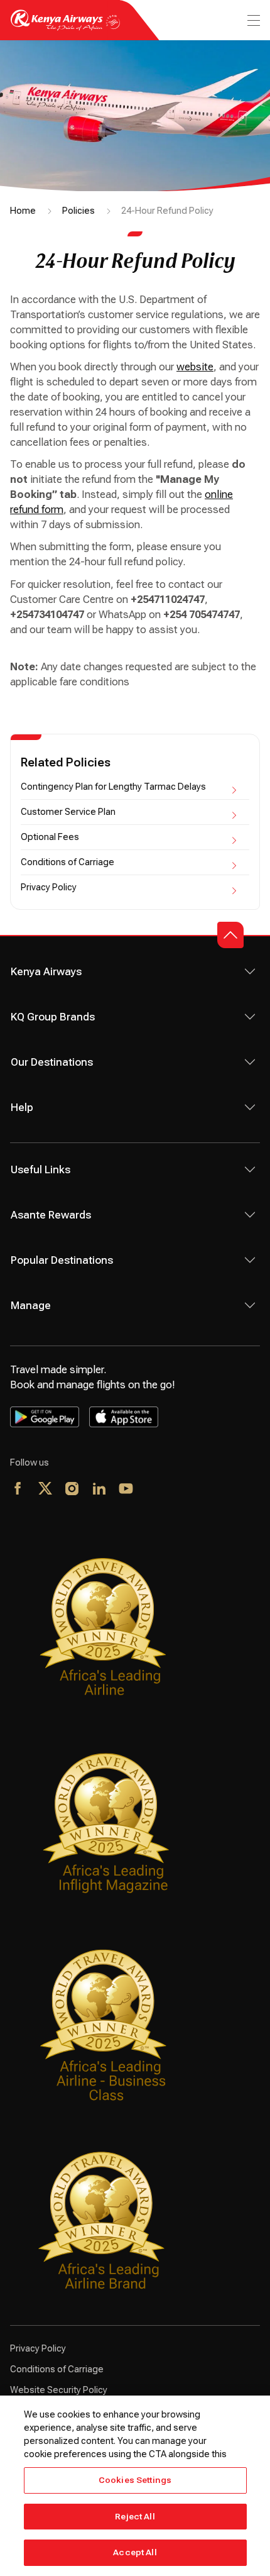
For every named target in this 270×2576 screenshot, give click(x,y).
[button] (230, 935)
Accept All (135, 2552)
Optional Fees (50, 837)
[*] (154, 1490)
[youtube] (127, 1490)
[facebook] (19, 1490)
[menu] (252, 20)
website (195, 367)
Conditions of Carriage (67, 862)
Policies (78, 211)
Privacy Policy (49, 887)
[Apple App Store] (124, 1417)
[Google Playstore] (45, 1417)
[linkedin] (100, 1490)
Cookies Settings (135, 2480)
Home (23, 211)
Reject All (135, 2517)
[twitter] (46, 1490)
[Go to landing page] (65, 27)
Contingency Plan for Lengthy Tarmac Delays (113, 787)
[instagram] (73, 1490)
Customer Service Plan (68, 812)
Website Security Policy (59, 2390)
